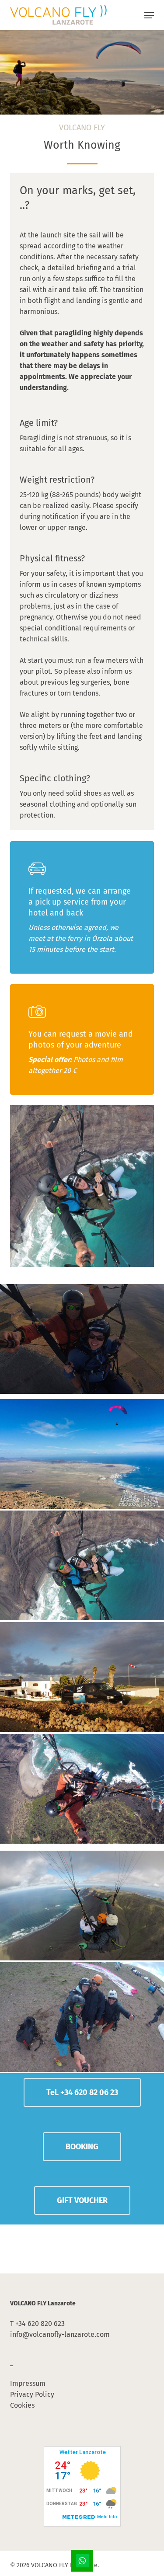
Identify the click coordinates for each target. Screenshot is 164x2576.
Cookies (22, 2405)
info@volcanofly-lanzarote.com (60, 2334)
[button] (149, 15)
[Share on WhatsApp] (82, 2561)
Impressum (28, 2383)
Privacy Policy (32, 2394)
